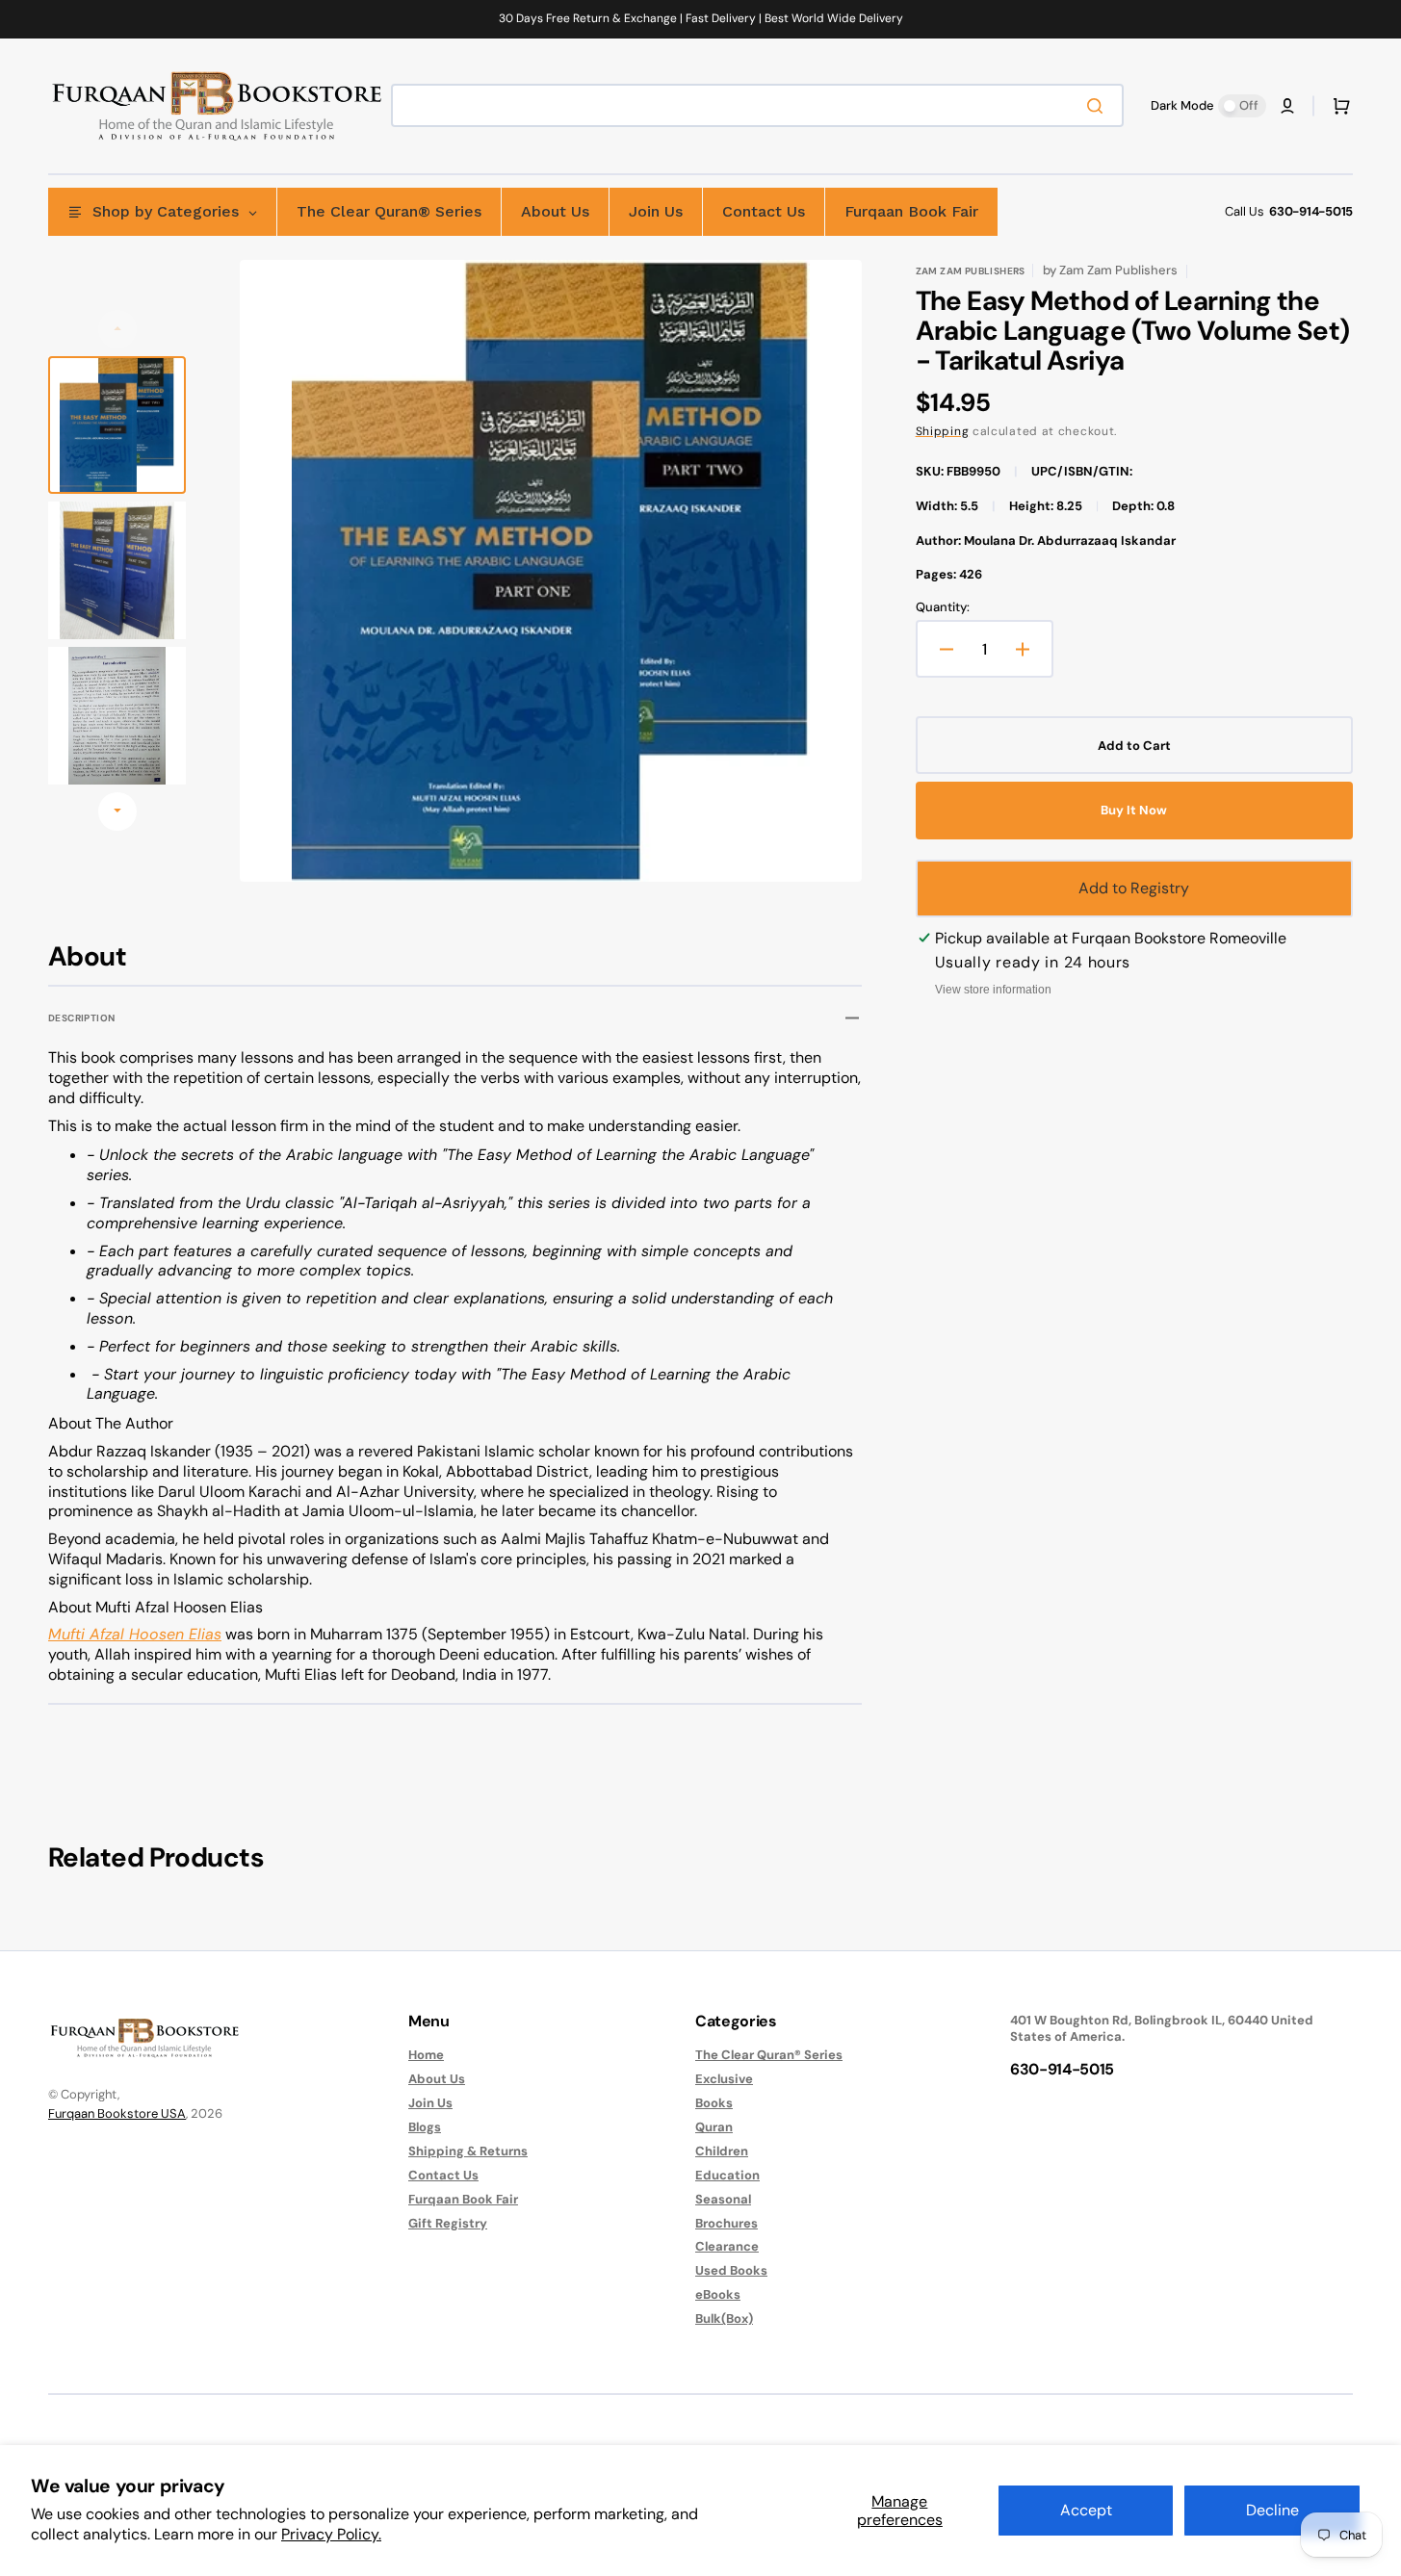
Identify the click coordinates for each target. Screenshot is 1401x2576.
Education (727, 2175)
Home (426, 2055)
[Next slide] (117, 811)
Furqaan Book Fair (463, 2199)
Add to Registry (1134, 888)
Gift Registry (448, 2223)
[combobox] (757, 105)
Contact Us (443, 2175)
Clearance (727, 2246)
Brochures (726, 2223)
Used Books (731, 2270)
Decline (1272, 2510)
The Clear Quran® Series (769, 2055)
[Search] (1099, 106)
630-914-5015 (1311, 211)
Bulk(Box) (724, 2318)
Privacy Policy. (331, 2534)
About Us (437, 2079)
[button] (1287, 106)
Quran (714, 2127)
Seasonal (723, 2199)
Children (722, 2151)
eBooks (718, 2294)
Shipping (943, 431)
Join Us (430, 2103)
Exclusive (724, 2079)
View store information (993, 990)
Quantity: (943, 607)
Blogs (425, 2127)
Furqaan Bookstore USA (117, 2113)
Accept (1086, 2510)
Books (714, 2103)
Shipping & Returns (468, 2151)
